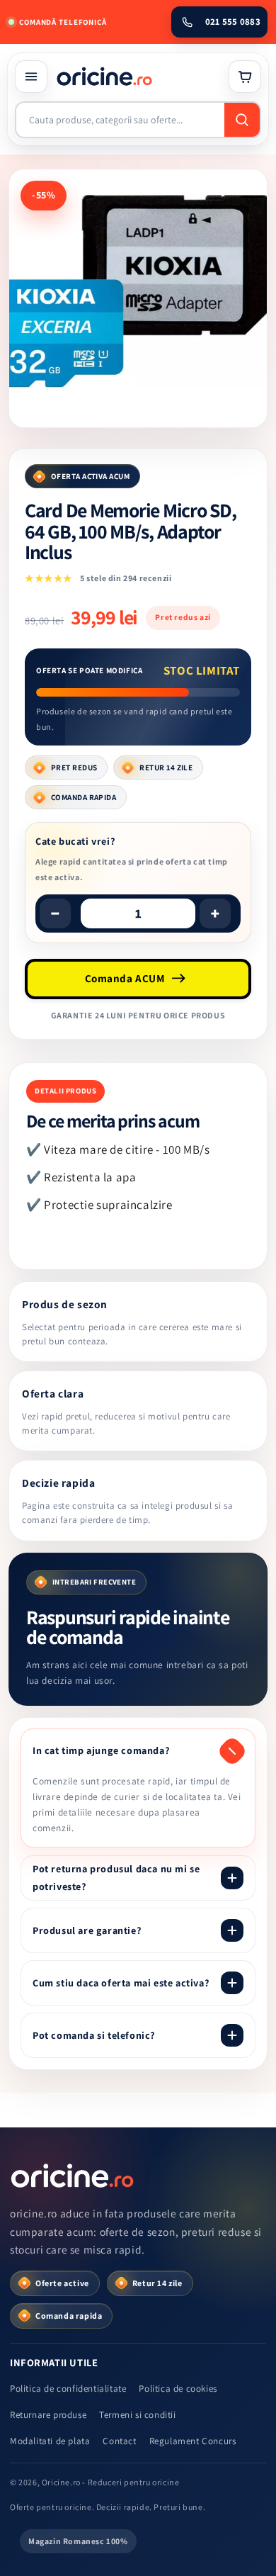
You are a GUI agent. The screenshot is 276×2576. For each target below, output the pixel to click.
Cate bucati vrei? (75, 841)
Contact (119, 2441)
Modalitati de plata (50, 2441)
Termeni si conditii (137, 2415)
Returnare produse (48, 2415)
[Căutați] (242, 120)
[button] (31, 77)
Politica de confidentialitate (68, 2389)
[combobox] (120, 120)
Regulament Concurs (193, 2441)
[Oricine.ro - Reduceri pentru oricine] (74, 2176)
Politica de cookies (178, 2389)
